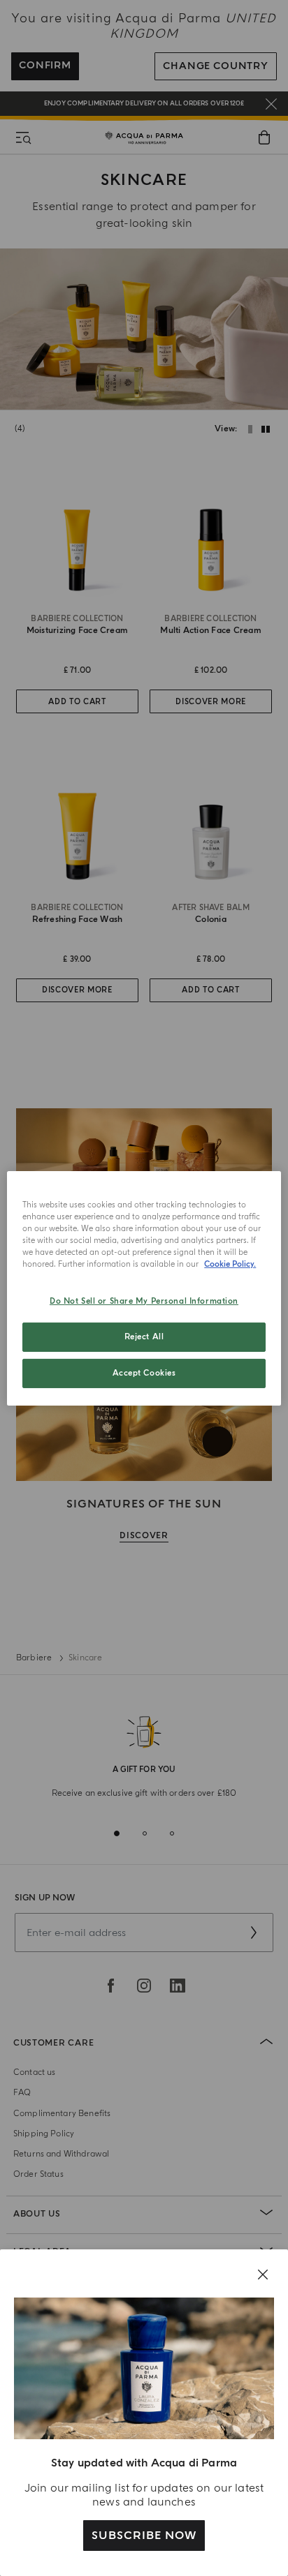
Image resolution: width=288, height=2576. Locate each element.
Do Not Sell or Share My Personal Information (144, 1301)
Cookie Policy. (230, 1264)
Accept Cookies (144, 1373)
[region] (144, 1288)
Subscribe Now (144, 2536)
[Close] (263, 2275)
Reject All (144, 1337)
